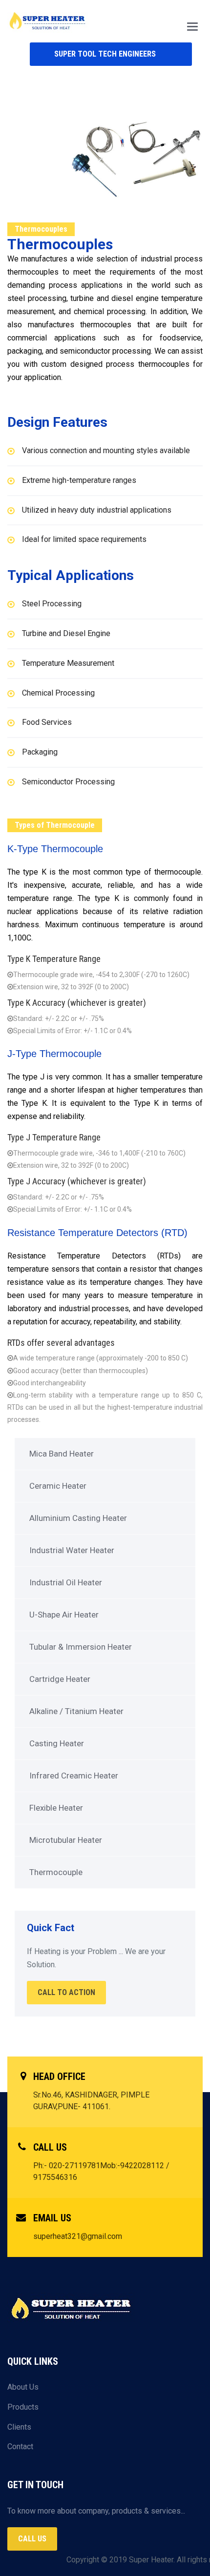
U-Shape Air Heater (64, 1615)
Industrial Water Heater (72, 1550)
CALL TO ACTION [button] (66, 1992)
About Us (23, 2387)
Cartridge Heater (60, 1679)
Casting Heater (57, 1743)
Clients (19, 2427)
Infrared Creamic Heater (74, 1776)
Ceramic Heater (58, 1486)
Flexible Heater (56, 1808)
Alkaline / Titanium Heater (76, 1711)
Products (23, 2407)
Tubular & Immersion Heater (81, 1647)
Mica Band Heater (62, 1454)
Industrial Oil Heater (66, 1582)
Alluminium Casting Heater (78, 1518)
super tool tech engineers (105, 54)
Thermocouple (56, 1872)
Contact (20, 2446)
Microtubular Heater (66, 1840)
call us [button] (32, 2539)
